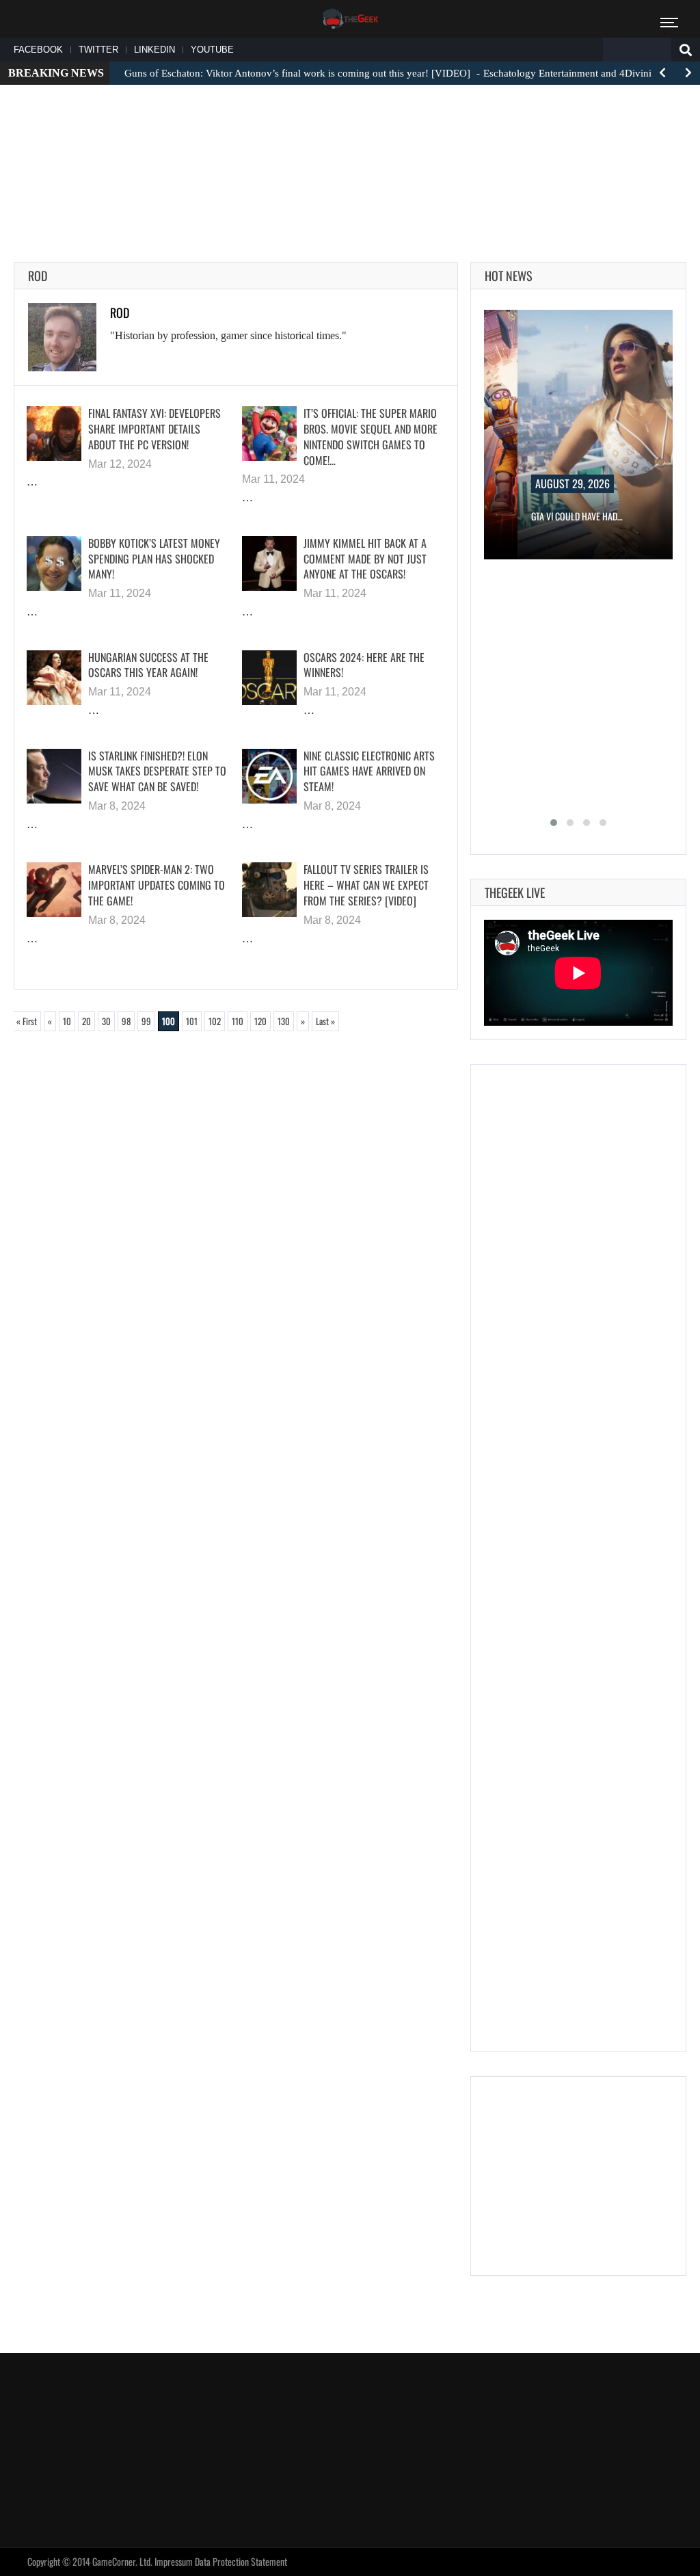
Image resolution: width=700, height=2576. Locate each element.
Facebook (38, 50)
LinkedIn (154, 50)
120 (260, 1021)
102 (215, 1021)
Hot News (509, 276)
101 (192, 1021)
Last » (325, 1021)
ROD (120, 313)
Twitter (98, 50)
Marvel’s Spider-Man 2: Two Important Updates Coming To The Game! (157, 885)
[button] (554, 823)
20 (86, 1021)
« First (27, 1021)
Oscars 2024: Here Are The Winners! (364, 665)
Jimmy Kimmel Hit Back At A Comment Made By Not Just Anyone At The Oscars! (365, 559)
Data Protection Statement (241, 2561)
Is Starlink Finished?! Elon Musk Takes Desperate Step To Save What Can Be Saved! (157, 771)
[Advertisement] (350, 137)
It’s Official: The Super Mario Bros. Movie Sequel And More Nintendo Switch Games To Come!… (371, 436)
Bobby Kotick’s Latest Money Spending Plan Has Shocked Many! (154, 559)
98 (126, 1021)
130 (284, 1021)
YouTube (212, 50)
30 (106, 1021)
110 (238, 1021)
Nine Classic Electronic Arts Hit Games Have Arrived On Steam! (369, 771)
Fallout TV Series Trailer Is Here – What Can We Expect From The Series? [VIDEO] (366, 885)
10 (67, 1021)
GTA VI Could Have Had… (577, 516)
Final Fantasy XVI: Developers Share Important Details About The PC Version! (154, 429)
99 (146, 1021)
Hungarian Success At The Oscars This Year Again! (148, 665)
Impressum (174, 2561)
